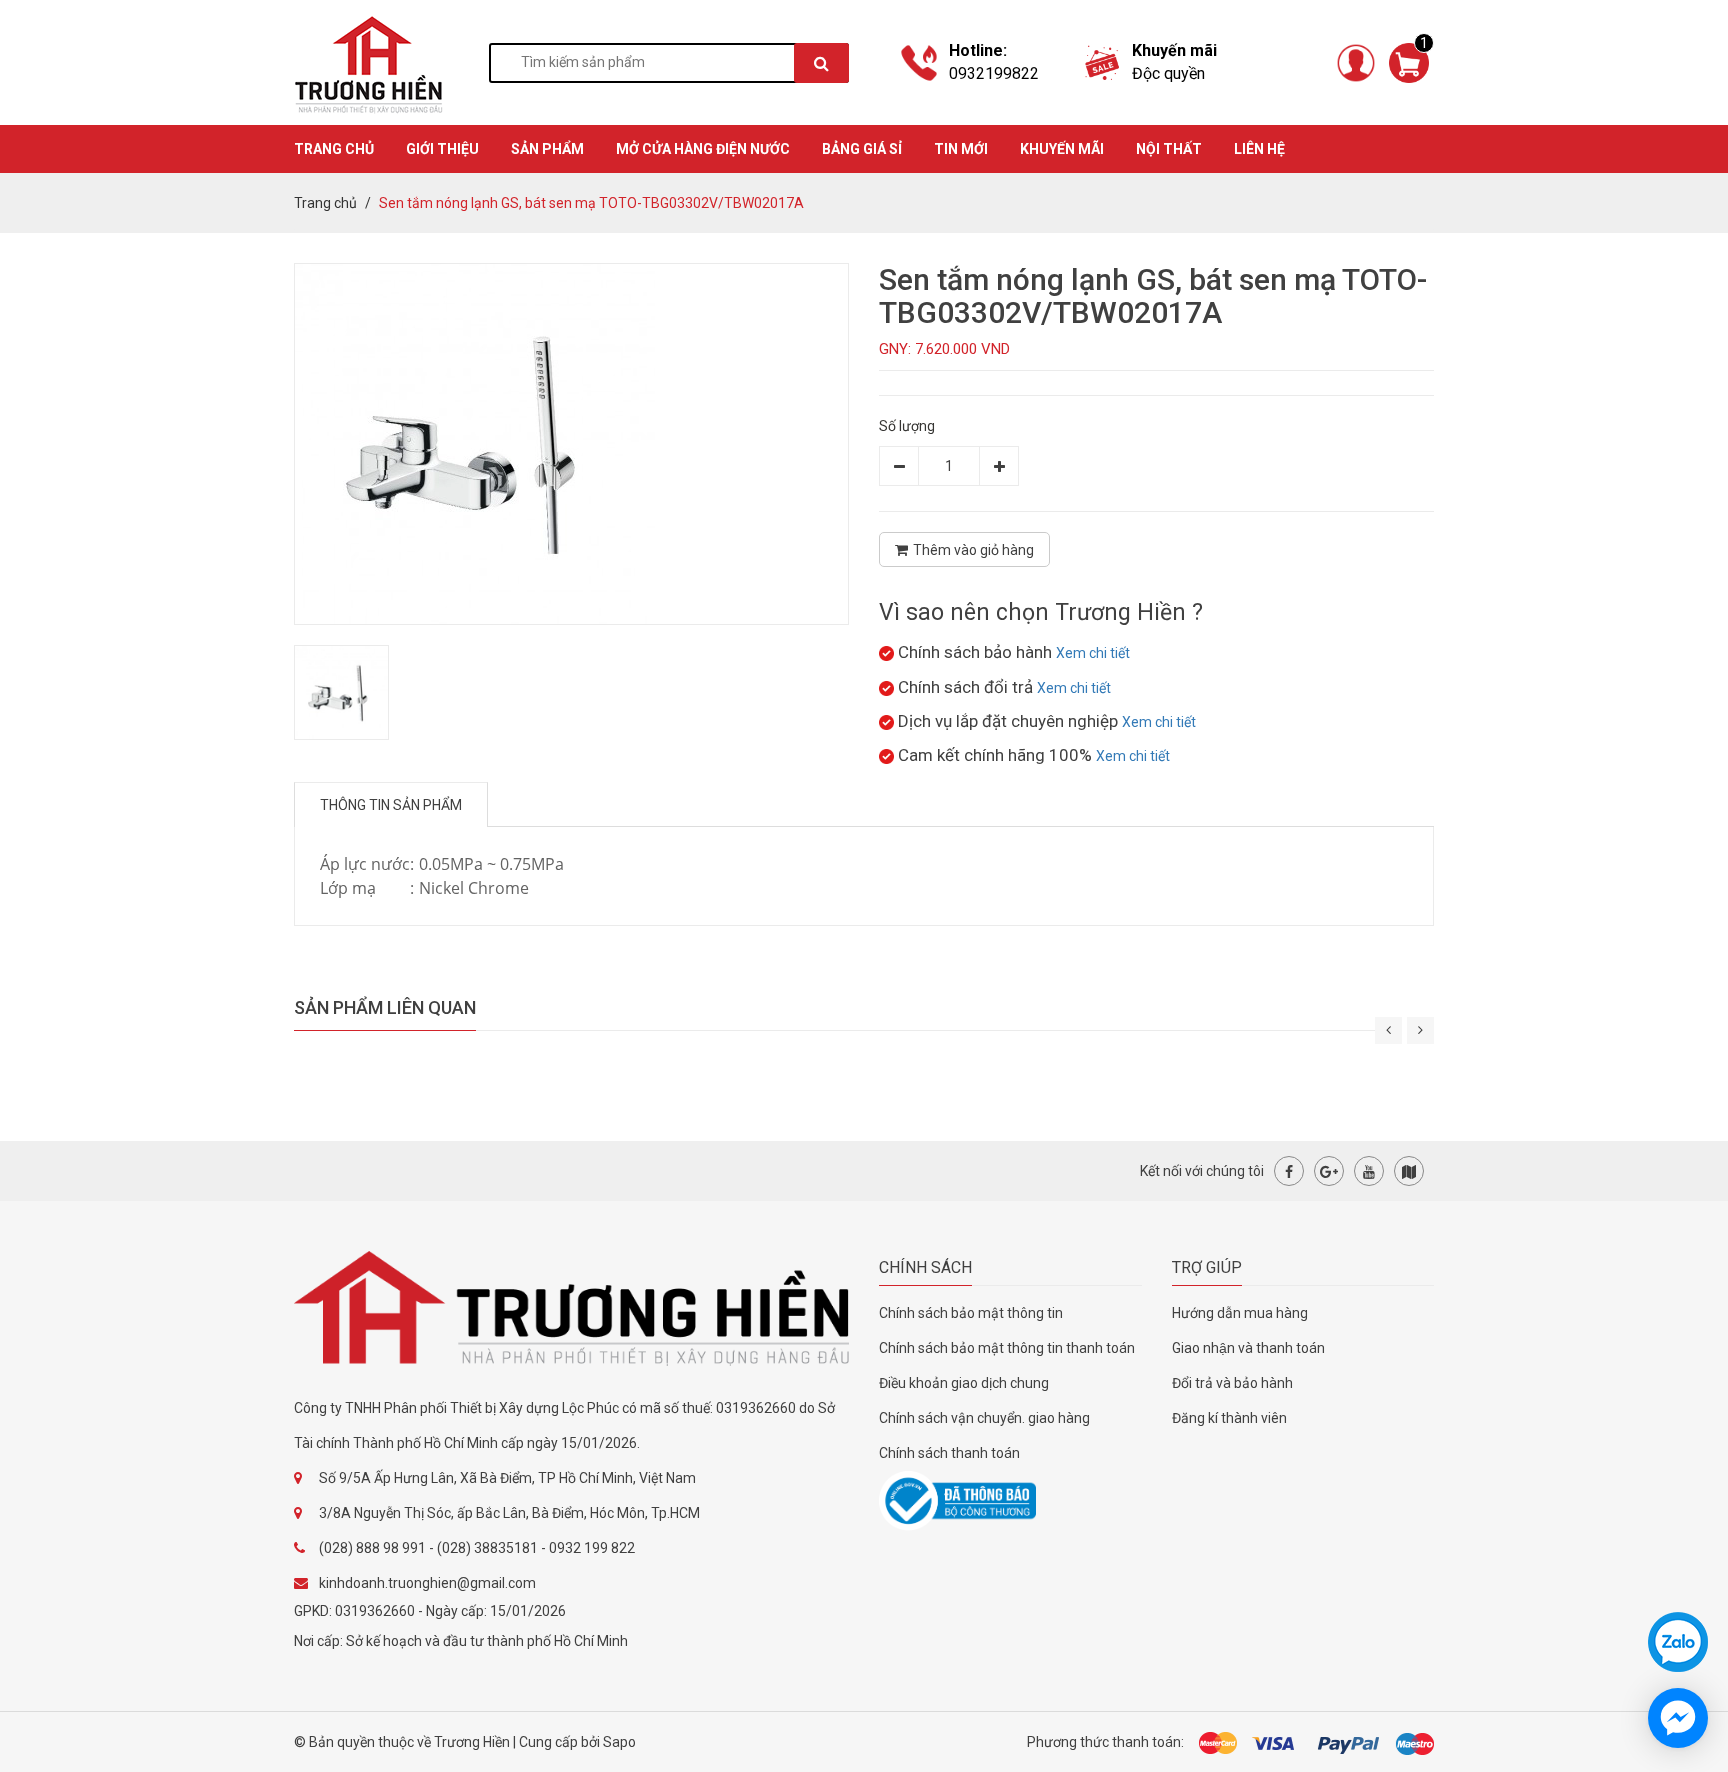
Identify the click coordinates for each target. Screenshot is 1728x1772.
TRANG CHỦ (334, 149)
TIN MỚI (961, 149)
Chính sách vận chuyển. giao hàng (984, 1418)
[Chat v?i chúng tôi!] (1678, 1718)
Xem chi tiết (1093, 653)
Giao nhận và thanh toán (1248, 1348)
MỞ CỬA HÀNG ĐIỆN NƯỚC (703, 149)
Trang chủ (325, 203)
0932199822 (994, 73)
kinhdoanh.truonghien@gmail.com (427, 1583)
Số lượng (907, 426)
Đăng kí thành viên (1229, 1418)
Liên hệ (1259, 149)
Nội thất (1169, 149)
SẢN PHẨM (547, 149)
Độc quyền (1168, 73)
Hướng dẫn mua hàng (1240, 1313)
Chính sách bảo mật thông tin (971, 1313)
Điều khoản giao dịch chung (964, 1383)
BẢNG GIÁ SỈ (862, 149)
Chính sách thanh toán (949, 1453)
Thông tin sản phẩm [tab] (391, 805)
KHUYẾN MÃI (1062, 149)
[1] (1409, 61)
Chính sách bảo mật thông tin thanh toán (1007, 1348)
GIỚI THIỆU (442, 149)
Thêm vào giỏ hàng (973, 550)
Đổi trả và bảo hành (1232, 1383)
